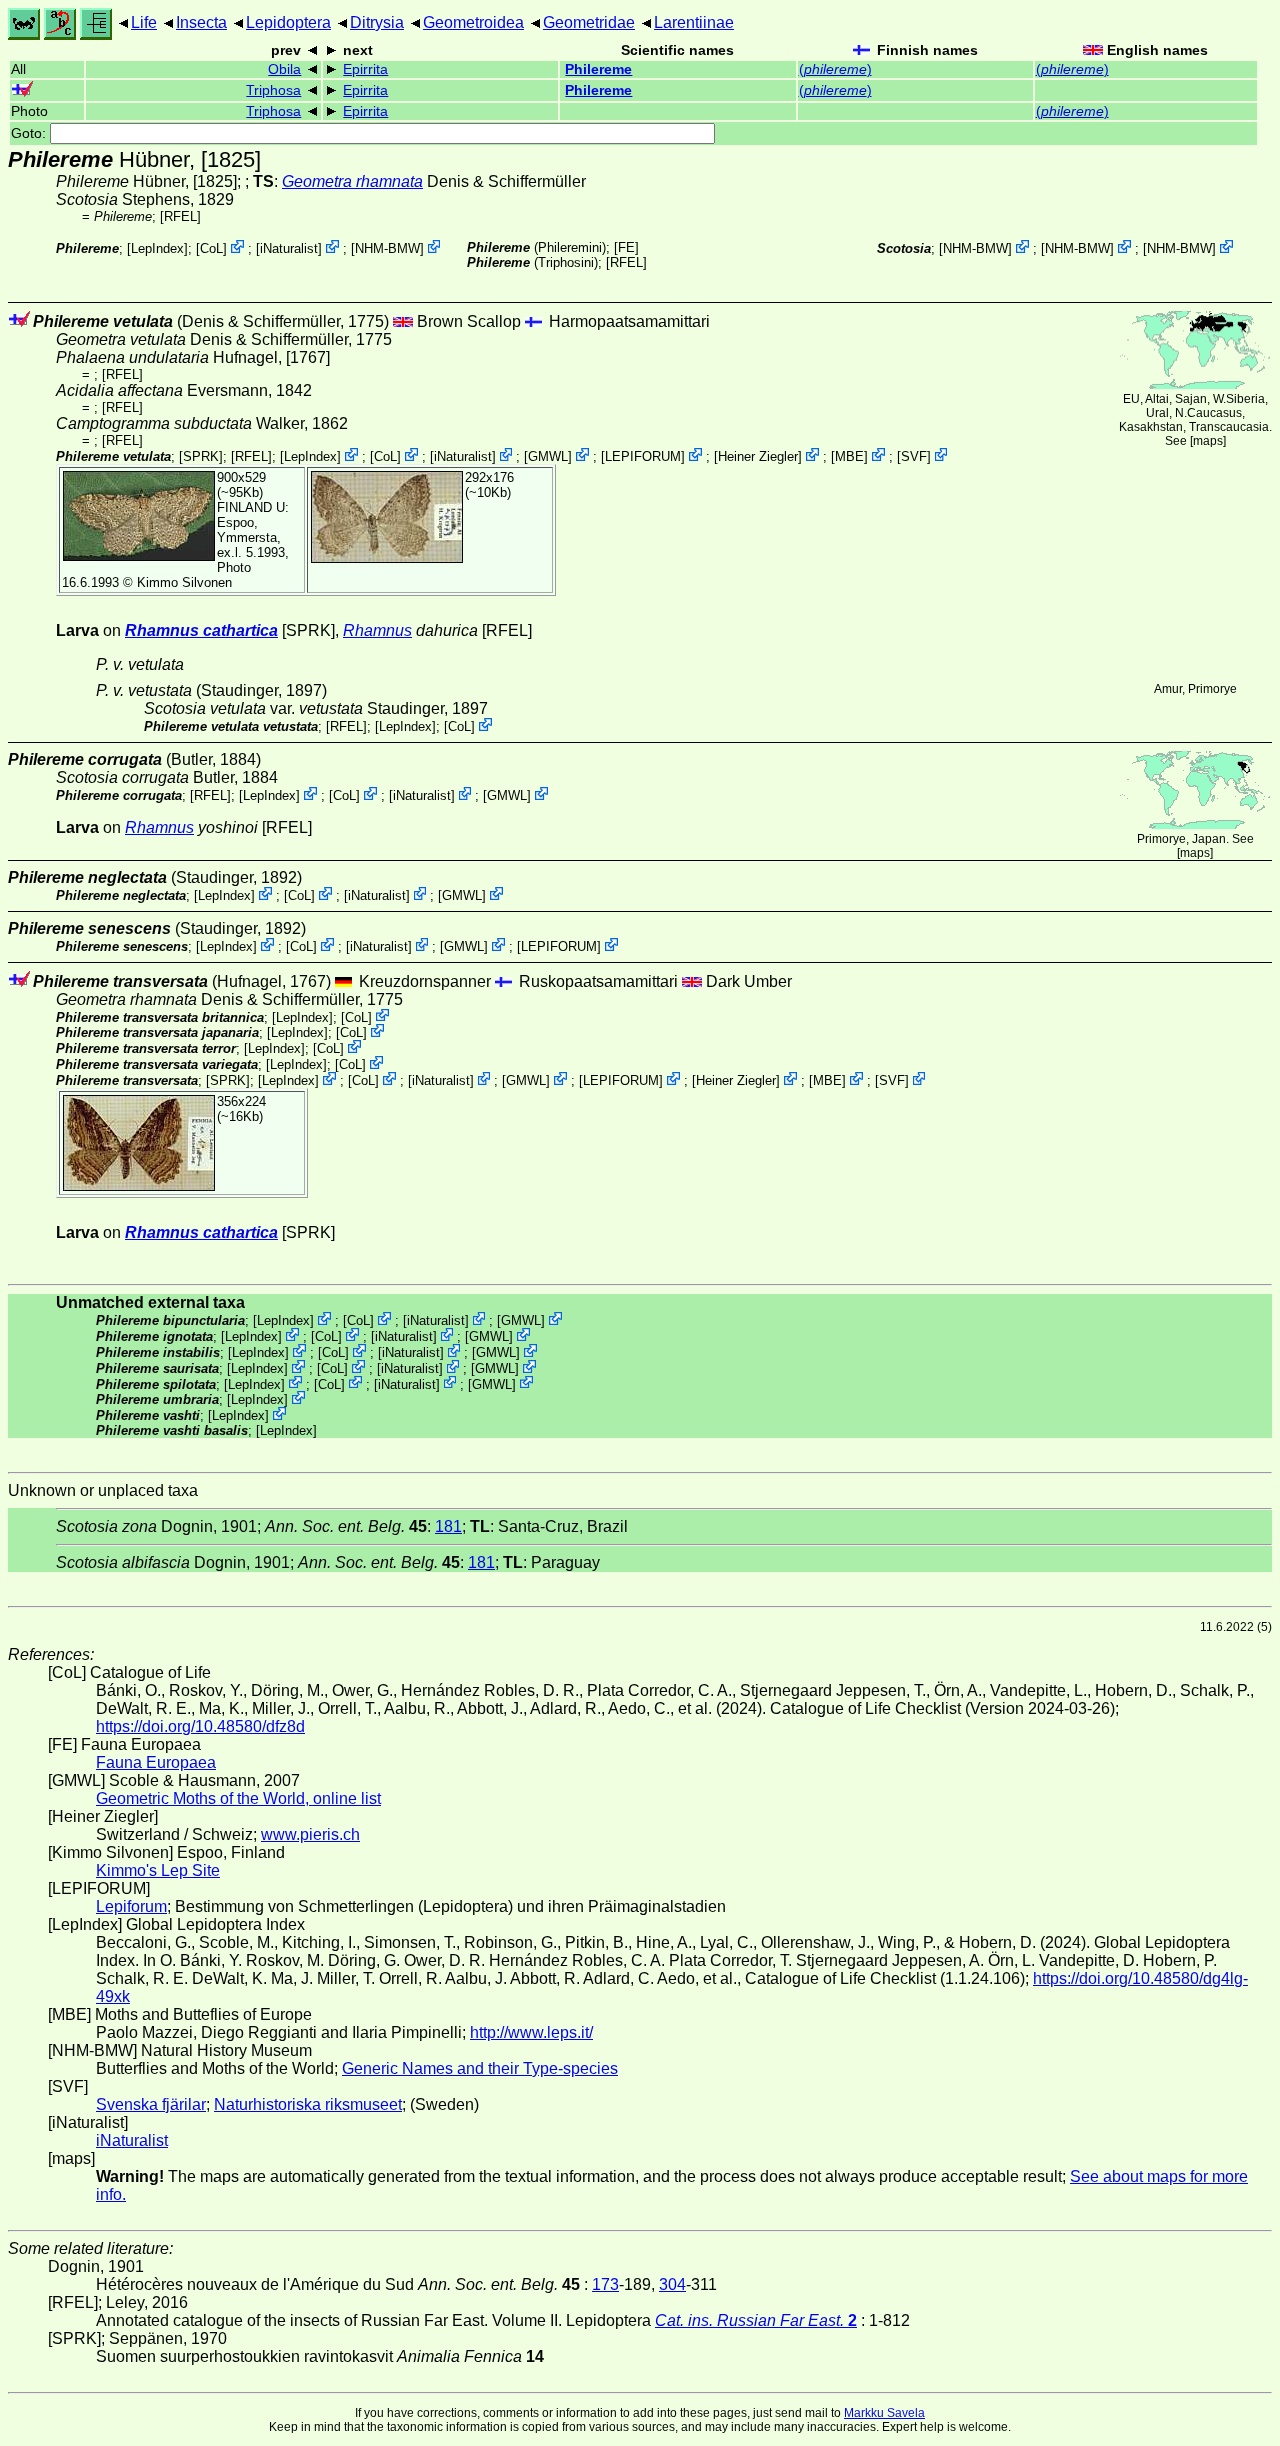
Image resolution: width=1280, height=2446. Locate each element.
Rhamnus (377, 630)
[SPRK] (201, 456)
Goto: (30, 133)
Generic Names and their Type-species (480, 2068)
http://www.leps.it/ (531, 2032)
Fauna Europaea (156, 1762)
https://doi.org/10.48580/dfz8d (200, 1726)
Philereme (598, 69)
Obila (284, 69)
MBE (849, 456)
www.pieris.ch (310, 1834)
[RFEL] (180, 216)
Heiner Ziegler (758, 456)
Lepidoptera (288, 22)
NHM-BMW (387, 248)
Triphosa (273, 90)
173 (605, 2284)
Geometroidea (473, 22)
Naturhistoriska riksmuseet (308, 2104)
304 (672, 2284)
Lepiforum (131, 1906)
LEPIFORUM (643, 456)
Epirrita (365, 69)
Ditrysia (377, 22)
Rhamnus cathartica (201, 630)
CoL (211, 248)
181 (448, 1526)
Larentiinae (694, 22)
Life (144, 22)
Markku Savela (884, 2413)
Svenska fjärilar (151, 2104)
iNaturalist (289, 248)
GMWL (548, 456)
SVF (914, 456)
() (835, 69)
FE (626, 247)
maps (1208, 441)
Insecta (201, 22)
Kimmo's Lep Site (158, 1870)
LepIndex (157, 248)
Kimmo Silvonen (184, 582)
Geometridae (589, 22)
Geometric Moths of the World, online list (238, 1798)
